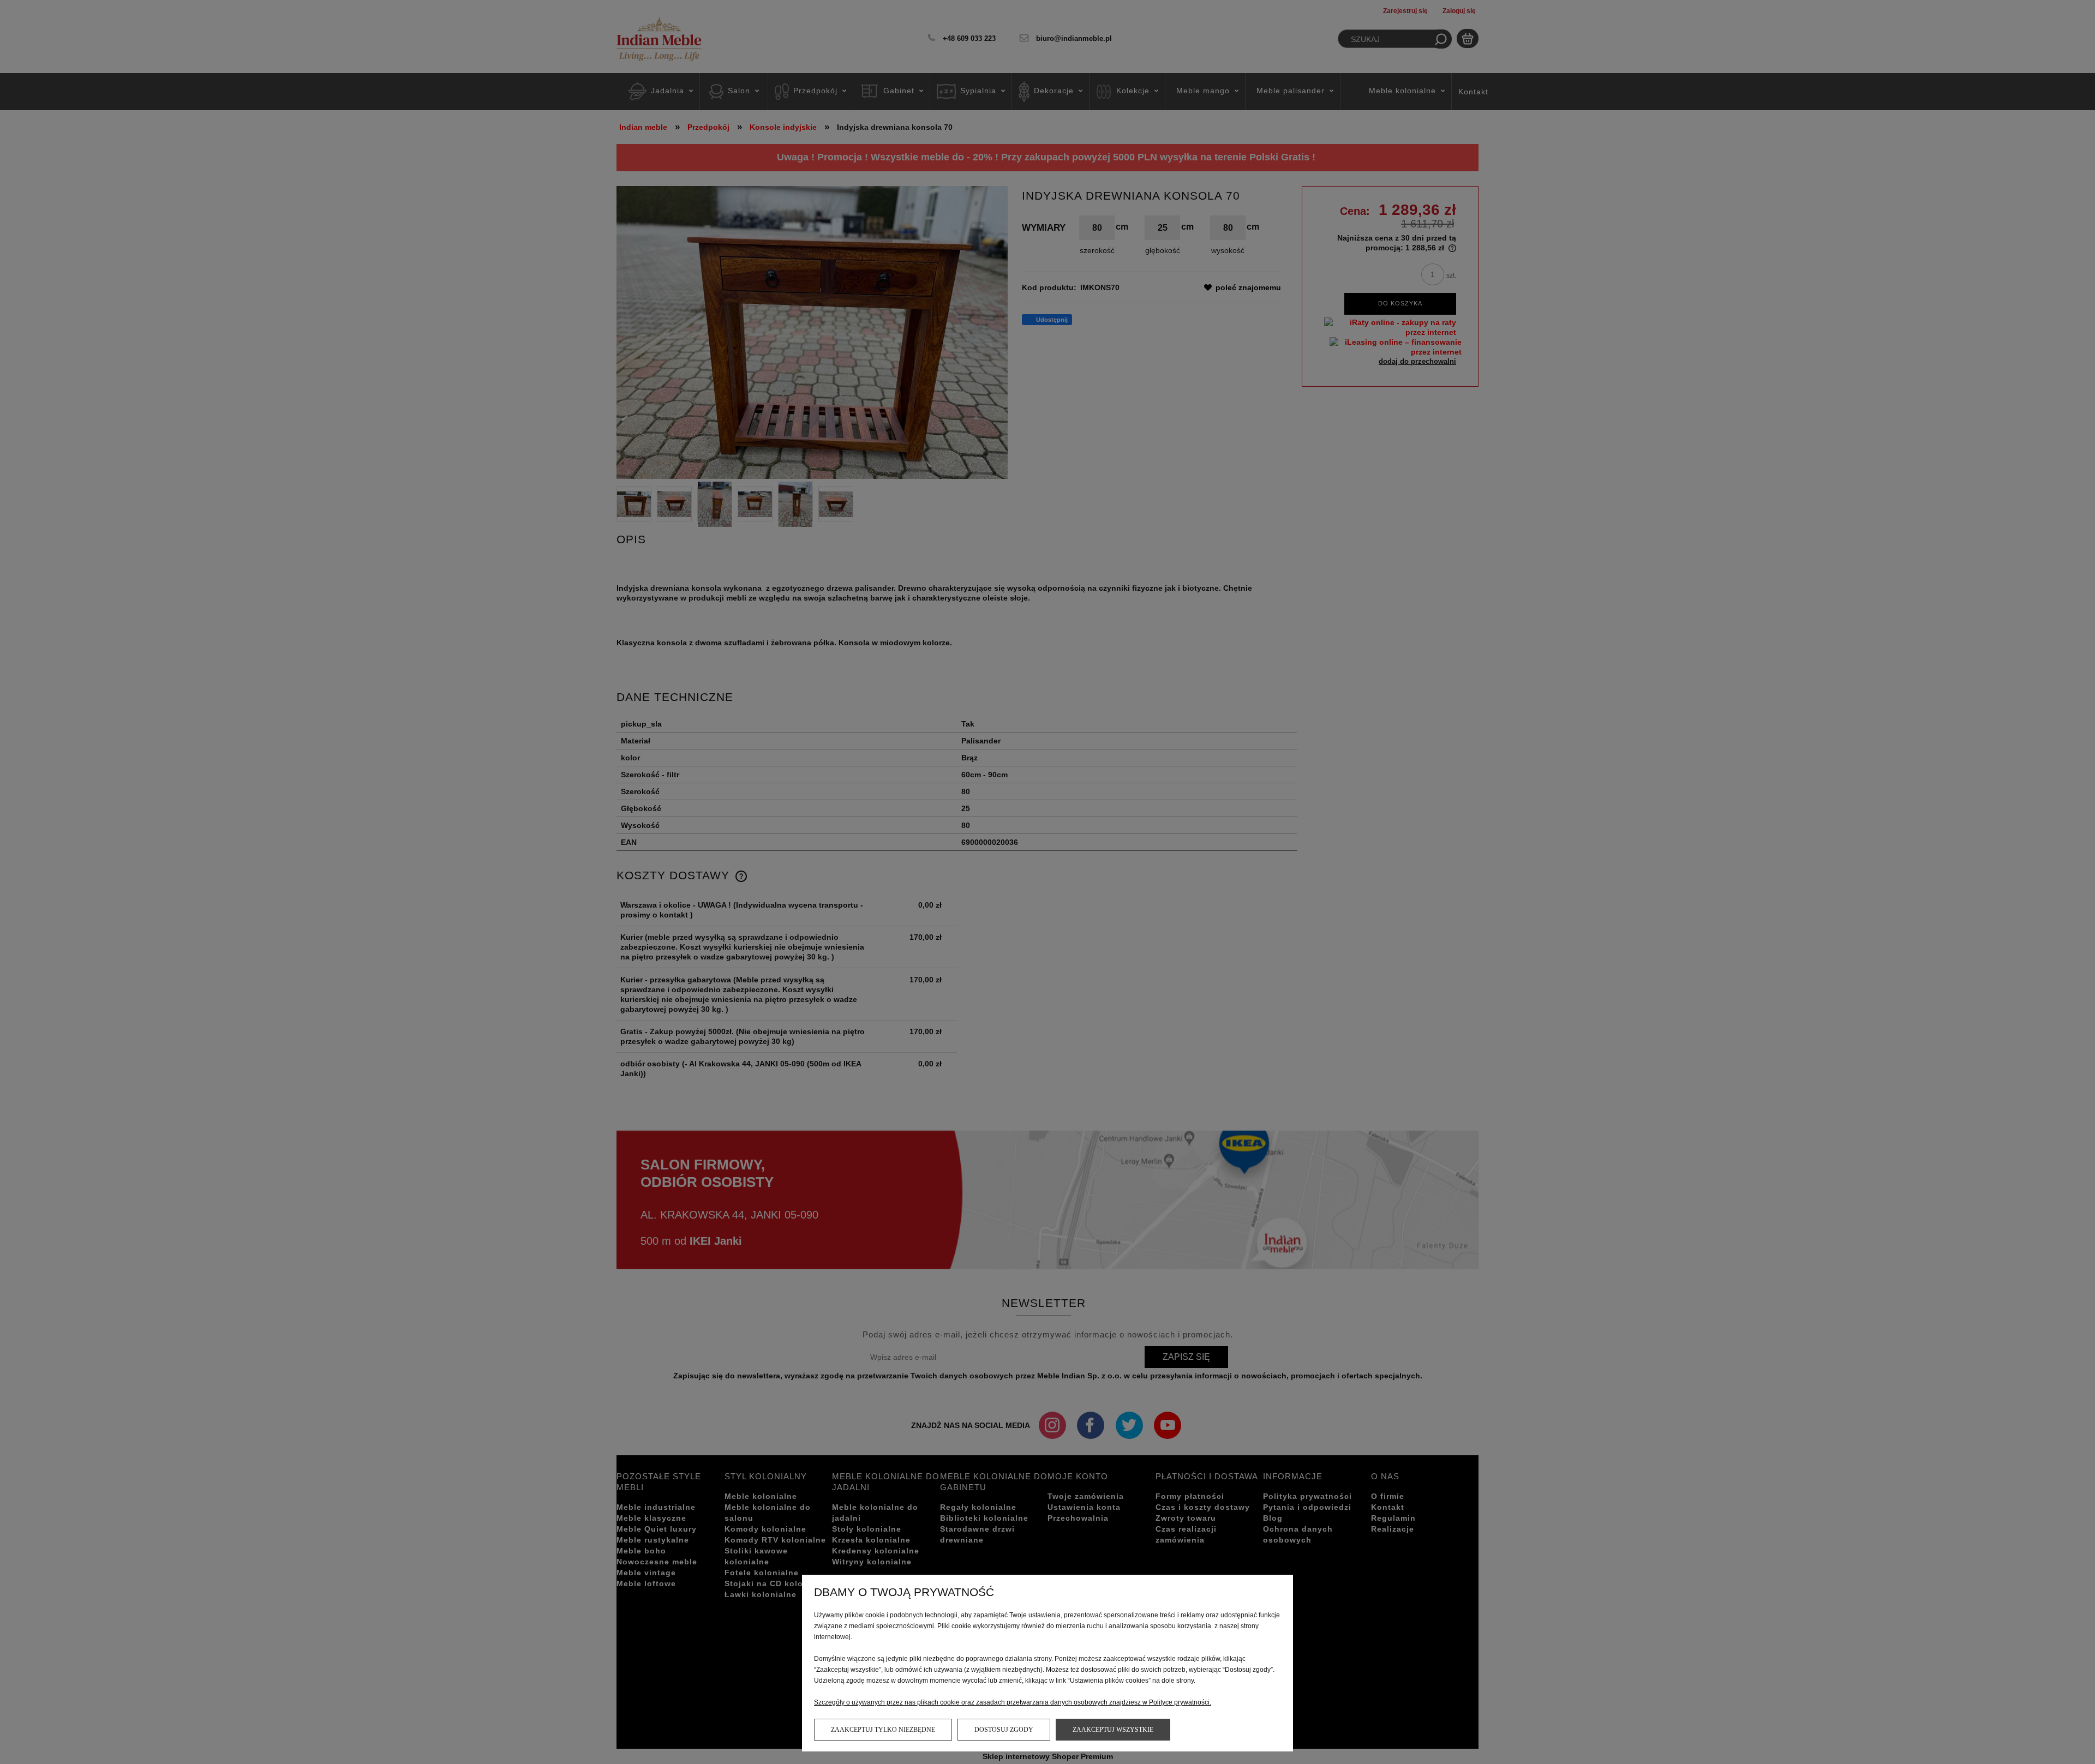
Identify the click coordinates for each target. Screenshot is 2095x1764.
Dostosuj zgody (1004, 1730)
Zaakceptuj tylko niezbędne (883, 1730)
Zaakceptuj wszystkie (1113, 1730)
